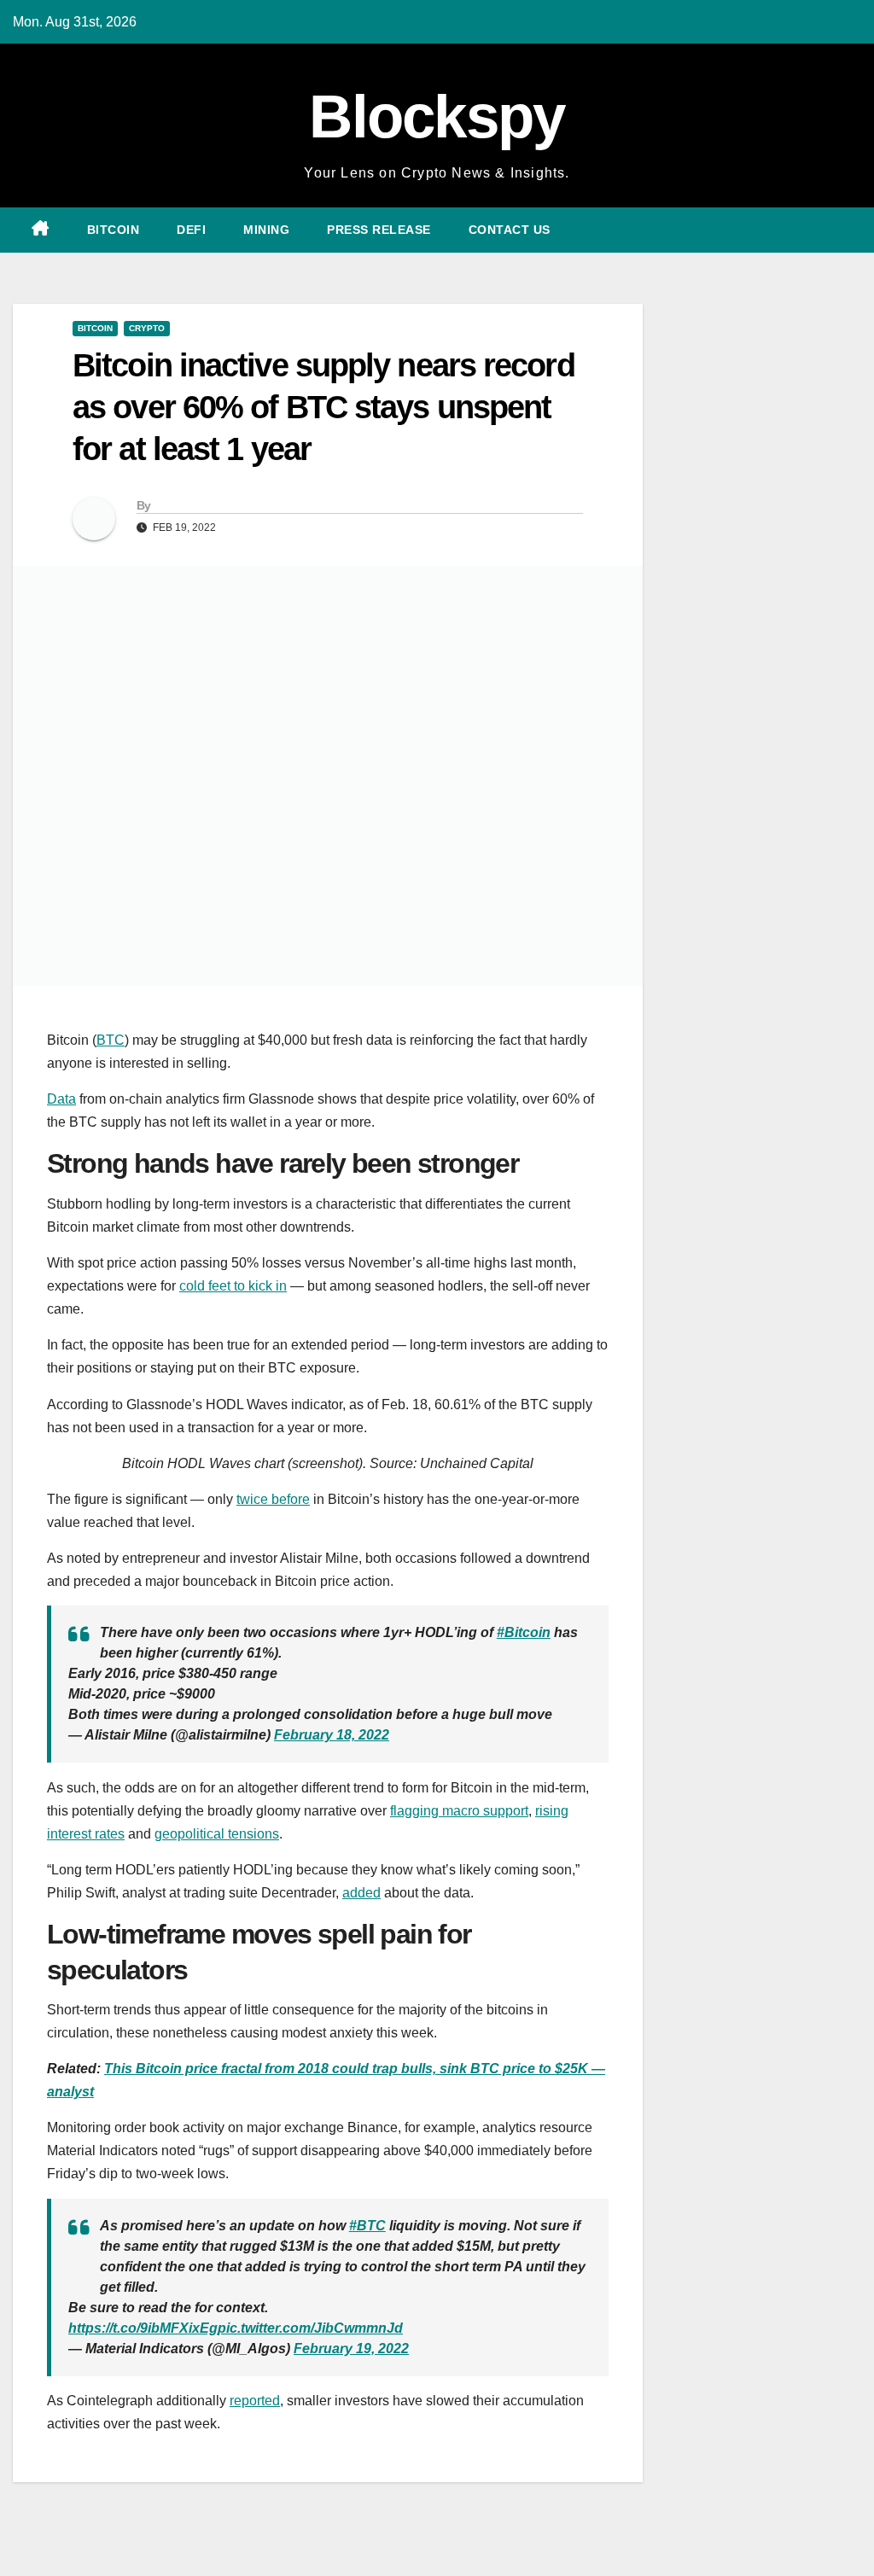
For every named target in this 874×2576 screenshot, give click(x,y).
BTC (111, 1040)
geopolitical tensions (217, 1834)
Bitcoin (114, 230)
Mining (266, 230)
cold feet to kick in (233, 1286)
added (361, 1893)
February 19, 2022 (351, 2349)
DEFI (191, 230)
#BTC (367, 2226)
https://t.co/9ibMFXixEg (143, 2328)
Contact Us (510, 230)
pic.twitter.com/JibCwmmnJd (310, 2328)
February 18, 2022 (332, 1735)
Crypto (147, 328)
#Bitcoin (524, 1632)
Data (61, 1099)
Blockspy (437, 117)
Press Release (379, 230)
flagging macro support (459, 1811)
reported (255, 2401)
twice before (273, 1499)
